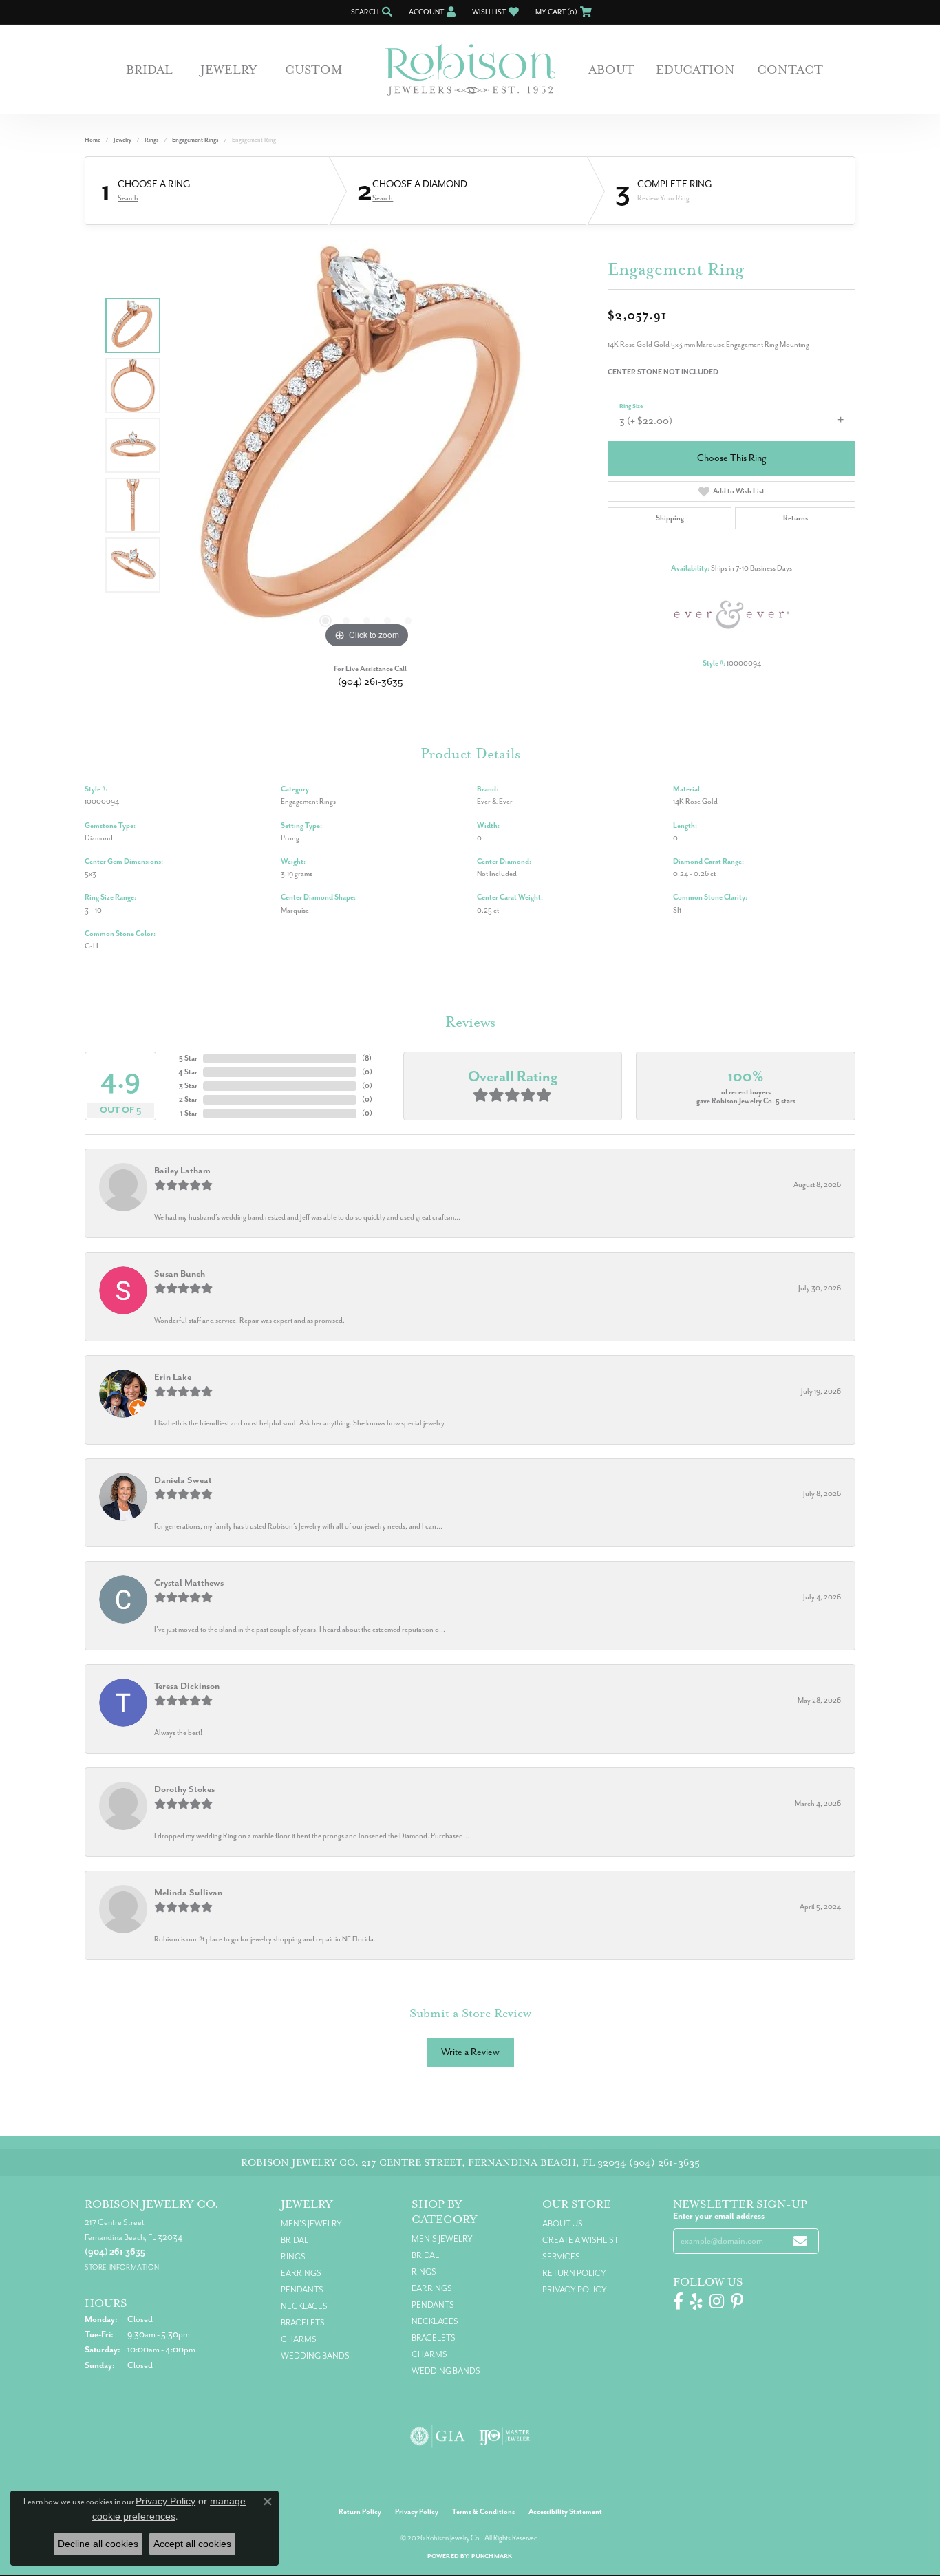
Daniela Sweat (183, 1480)
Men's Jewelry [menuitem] (311, 2224)
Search (128, 198)
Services (561, 2257)
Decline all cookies (98, 2544)
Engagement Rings (195, 140)
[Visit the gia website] (438, 2436)
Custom (314, 70)
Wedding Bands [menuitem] (315, 2356)
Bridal (149, 70)
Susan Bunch (180, 1274)
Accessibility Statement (565, 2512)
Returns (795, 518)
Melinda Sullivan (188, 1892)
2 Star (188, 1099)
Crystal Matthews (189, 1583)
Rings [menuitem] (293, 2257)
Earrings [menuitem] (301, 2273)
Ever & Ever (495, 801)
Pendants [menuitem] (302, 2290)
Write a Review (470, 2052)
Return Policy (574, 2273)
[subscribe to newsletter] (800, 2241)
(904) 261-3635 (371, 682)
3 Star (188, 1086)
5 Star (188, 1058)
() (367, 1058)
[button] (370, 12)
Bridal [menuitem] (295, 2240)
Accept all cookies (192, 2544)
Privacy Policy (575, 2290)
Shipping (670, 518)
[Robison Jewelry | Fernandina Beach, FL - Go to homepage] (470, 70)
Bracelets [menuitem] (303, 2323)
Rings (152, 140)
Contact (790, 70)
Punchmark (492, 2556)
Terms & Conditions (483, 2512)
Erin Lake (173, 1377)
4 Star (188, 1072)
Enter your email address (719, 2216)
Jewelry (229, 70)
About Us (563, 2224)
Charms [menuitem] (299, 2339)
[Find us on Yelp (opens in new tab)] (696, 2301)
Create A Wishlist (580, 2240)
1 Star (189, 1113)
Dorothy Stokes (184, 1789)
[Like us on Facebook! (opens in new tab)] (678, 2301)
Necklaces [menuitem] (304, 2306)
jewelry (122, 140)
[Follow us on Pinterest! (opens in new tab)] (737, 2301)
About (611, 70)
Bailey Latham (182, 1170)
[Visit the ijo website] (505, 2436)
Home (93, 140)
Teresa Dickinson (187, 1686)
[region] (367, 445)
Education (695, 70)
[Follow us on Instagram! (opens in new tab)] (717, 2301)
